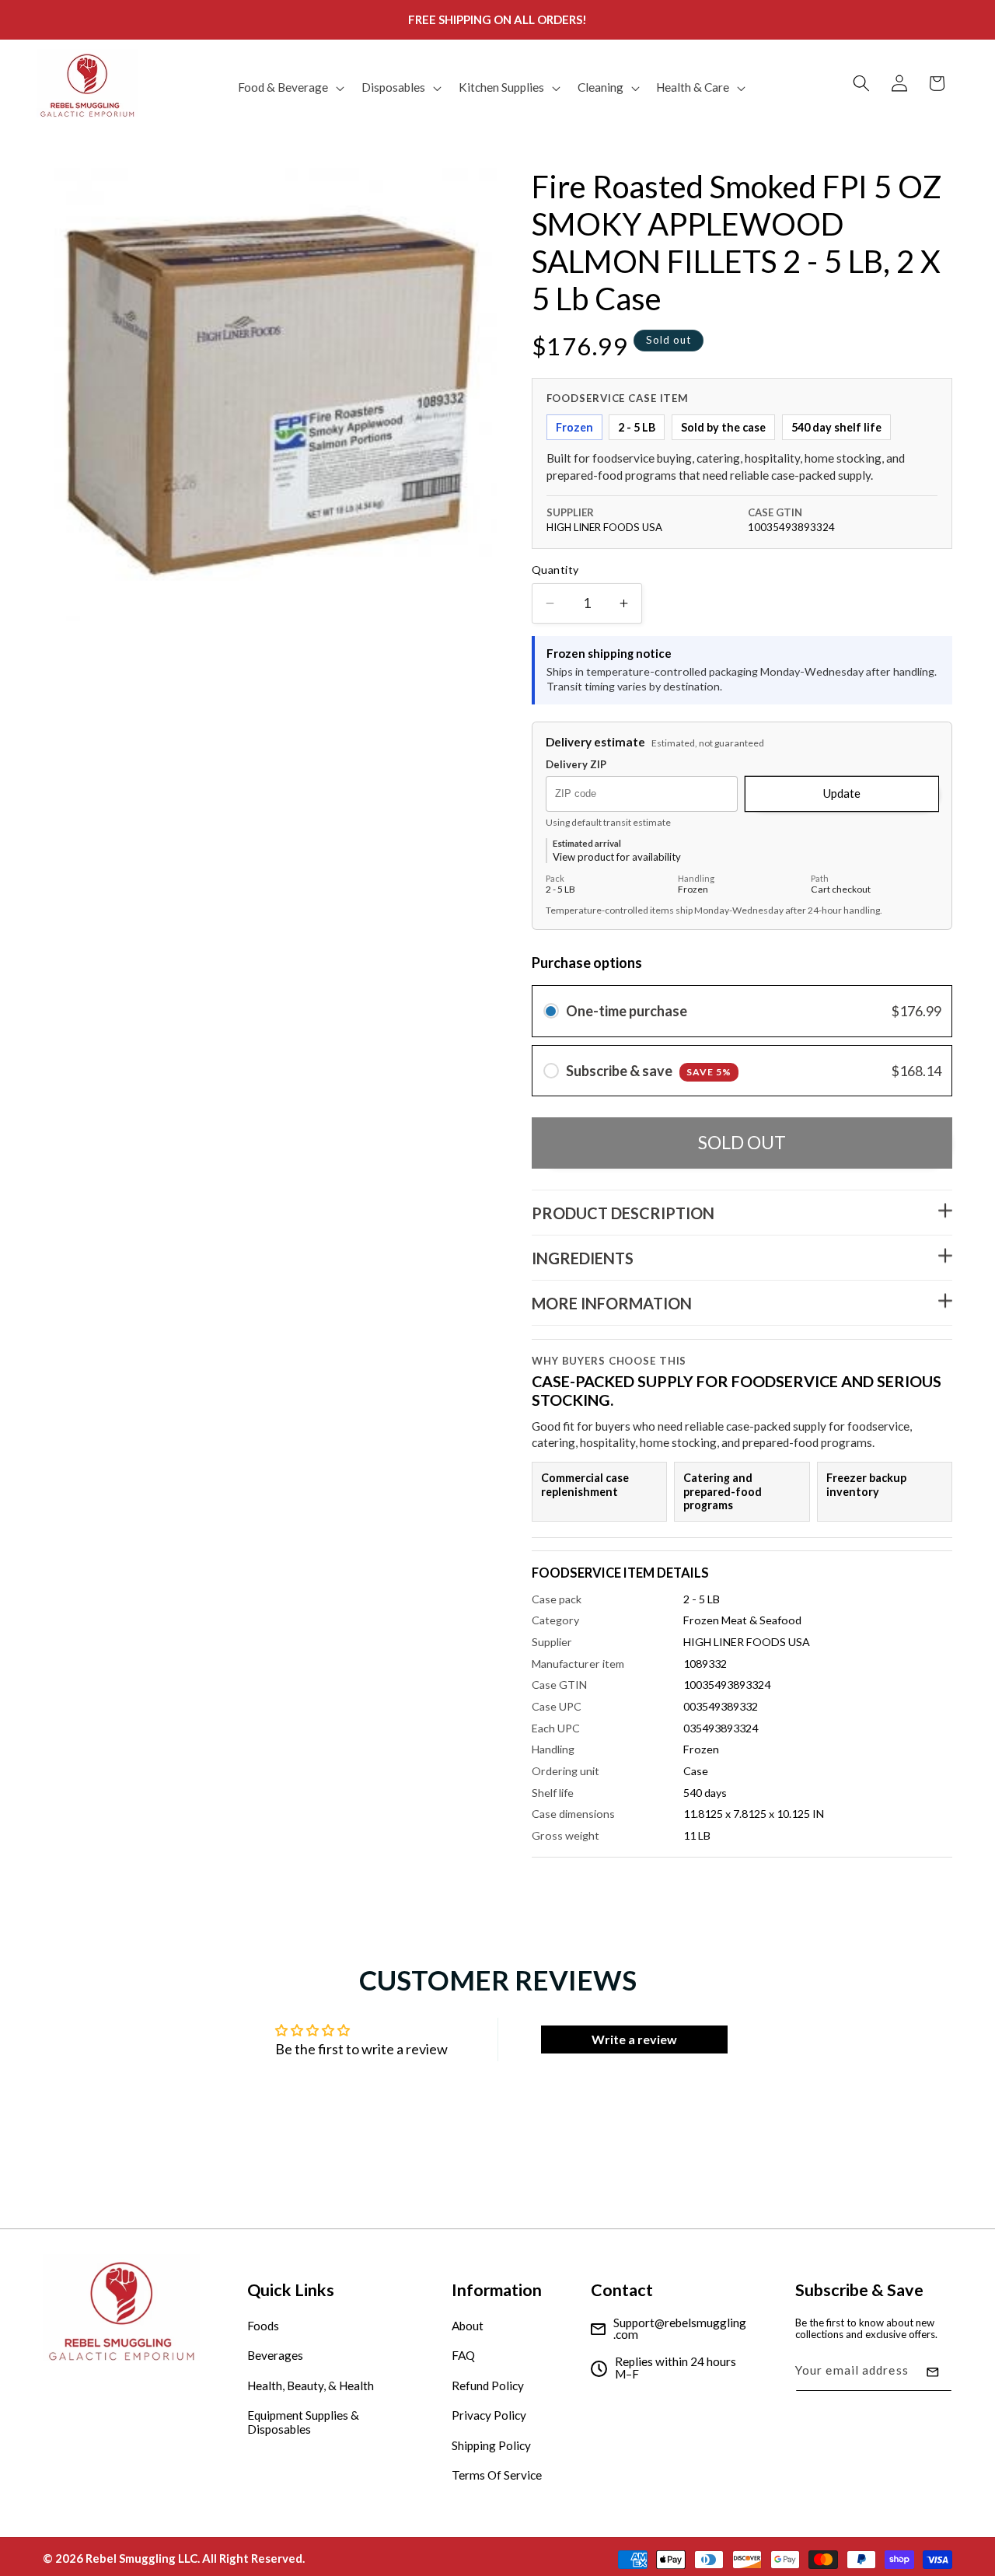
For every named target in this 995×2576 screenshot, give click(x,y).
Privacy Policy (489, 2416)
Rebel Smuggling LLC (141, 2557)
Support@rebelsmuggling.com (680, 2329)
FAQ (463, 2356)
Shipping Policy (491, 2445)
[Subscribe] (933, 2372)
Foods (263, 2326)
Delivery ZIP (576, 765)
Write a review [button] (634, 2039)
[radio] (551, 1011)
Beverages (275, 2356)
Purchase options (587, 963)
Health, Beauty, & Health (311, 2386)
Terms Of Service (497, 2476)
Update (842, 794)
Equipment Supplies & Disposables (303, 2423)
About (468, 2326)
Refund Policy (488, 2386)
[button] (290, 88)
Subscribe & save (649, 1071)
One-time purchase (627, 1011)
